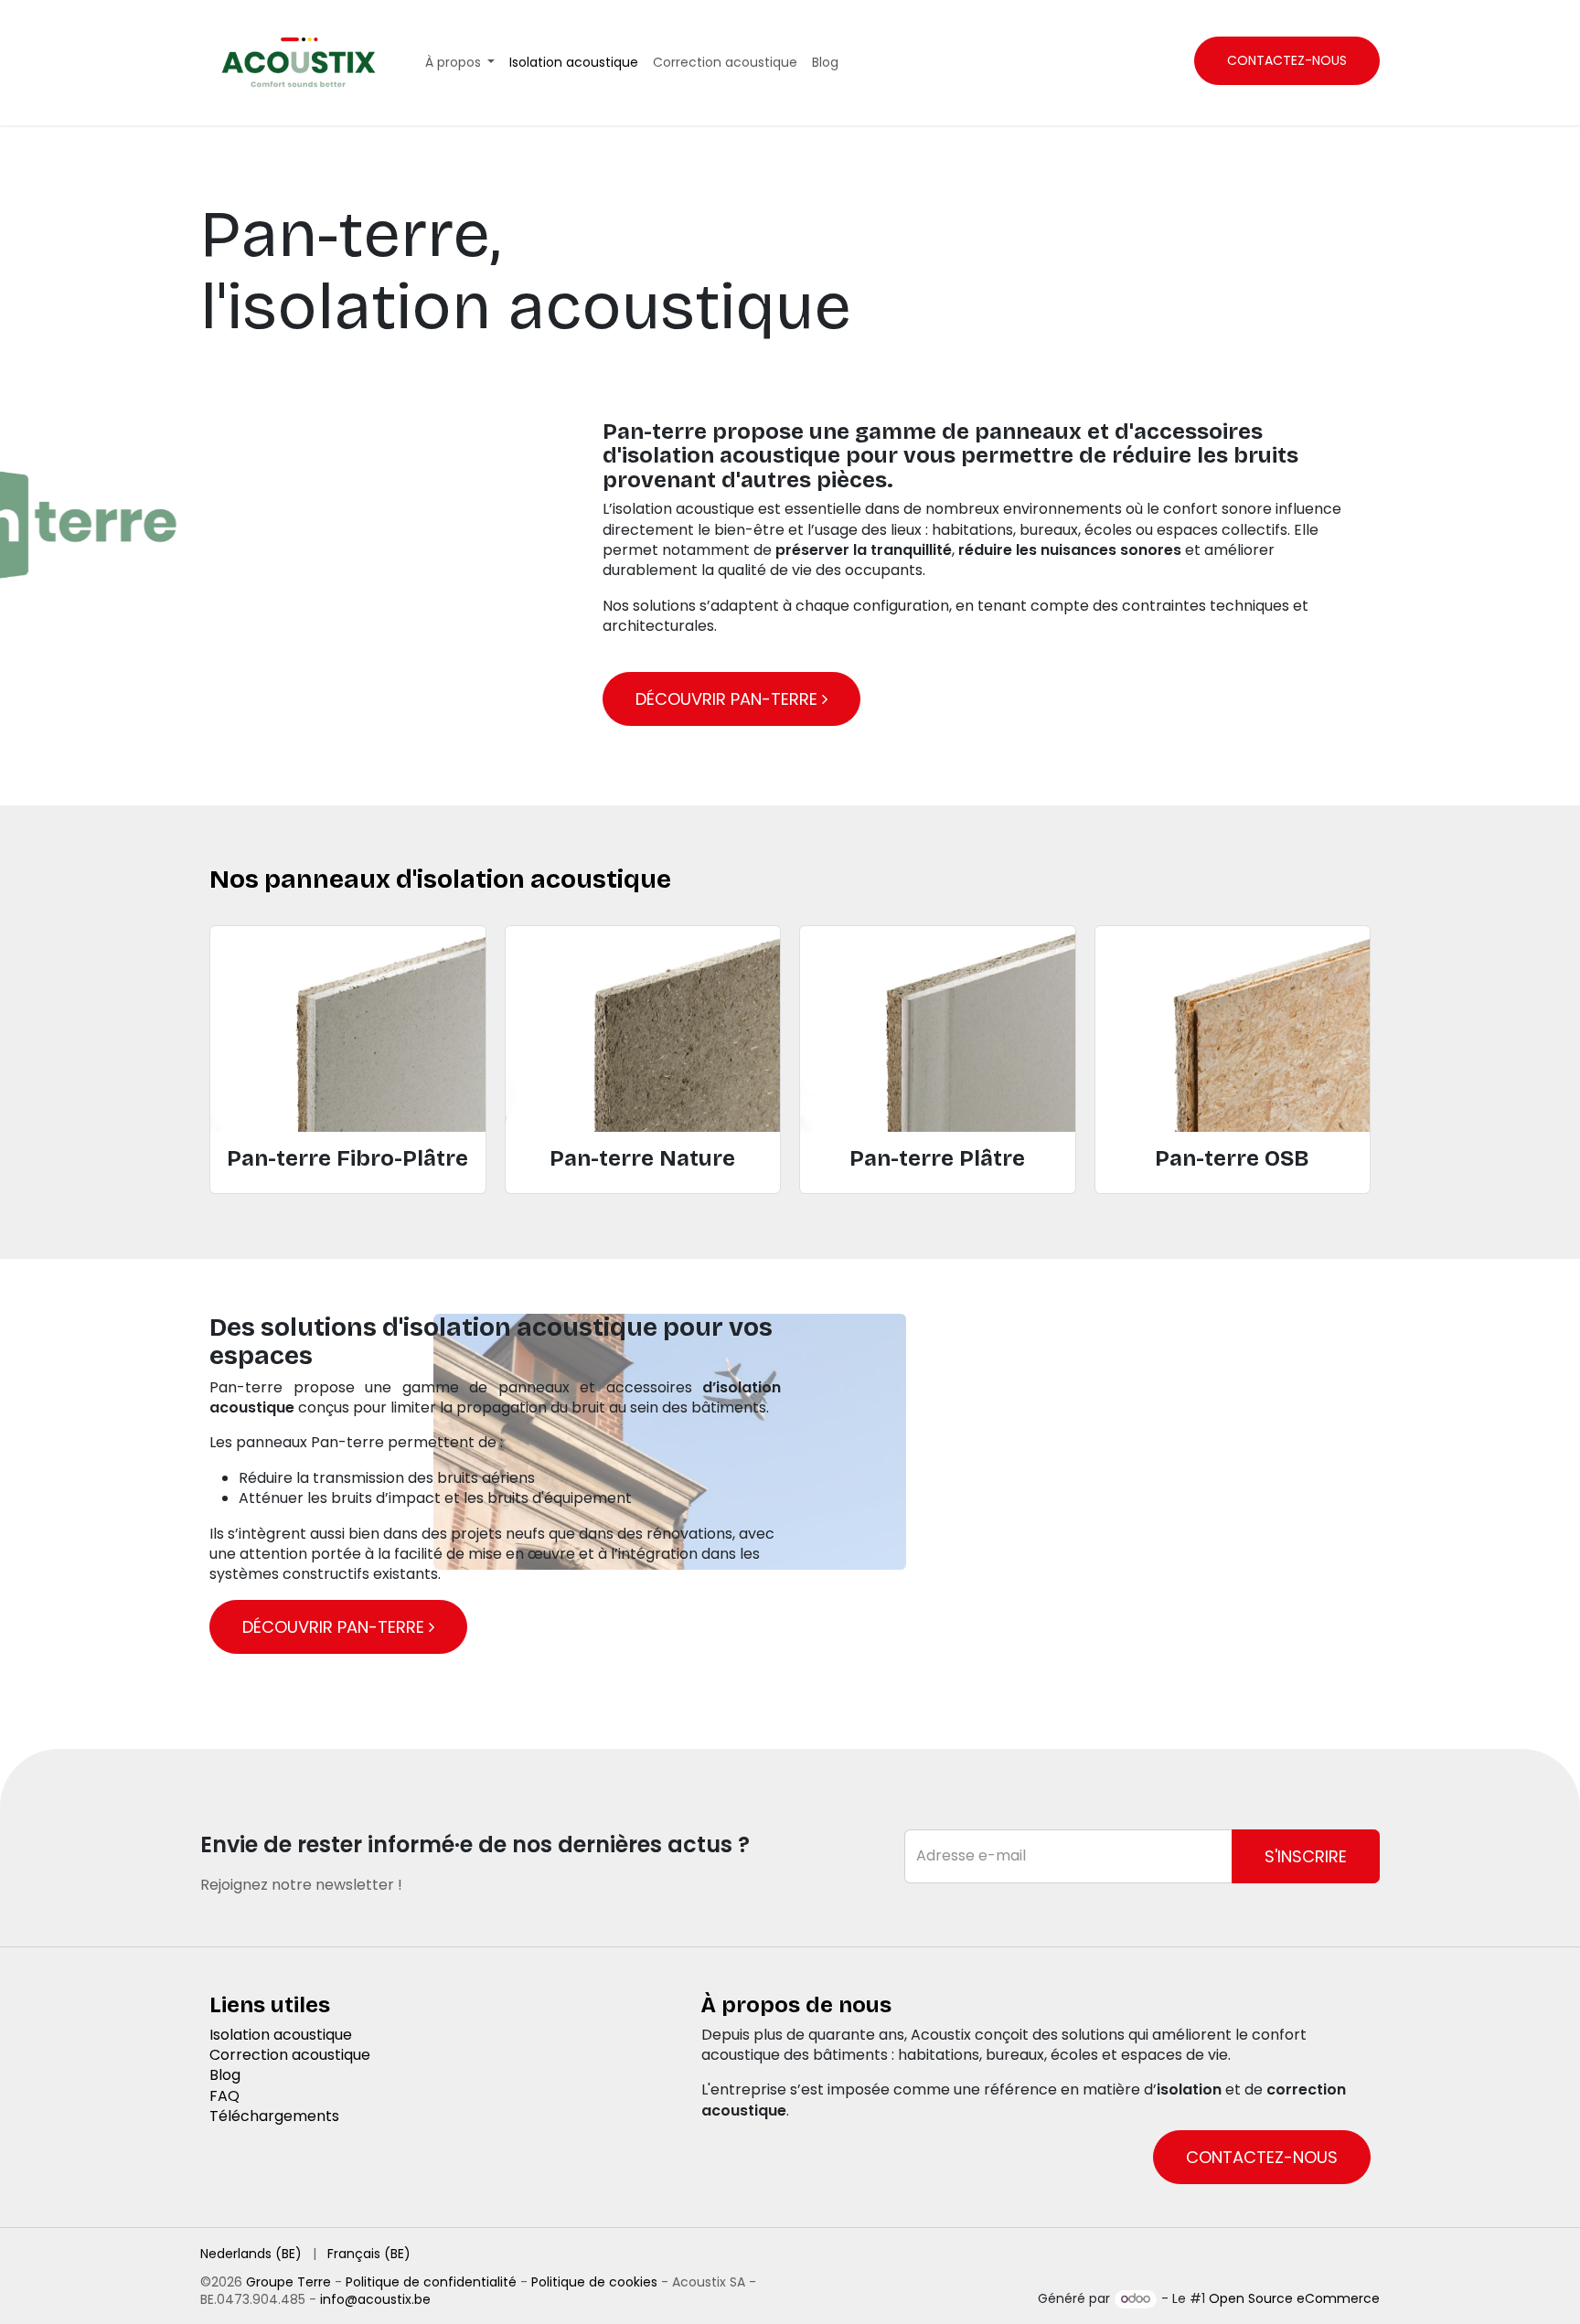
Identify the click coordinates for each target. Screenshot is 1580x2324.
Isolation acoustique (281, 2035)
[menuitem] (460, 63)
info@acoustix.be (375, 2299)
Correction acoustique (290, 2055)
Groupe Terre (288, 2282)
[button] (1306, 1856)
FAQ (224, 2096)
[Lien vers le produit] (348, 1029)
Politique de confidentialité (431, 2282)
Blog (225, 2075)
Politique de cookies (594, 2282)
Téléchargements (274, 2116)
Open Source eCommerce (1294, 2298)
